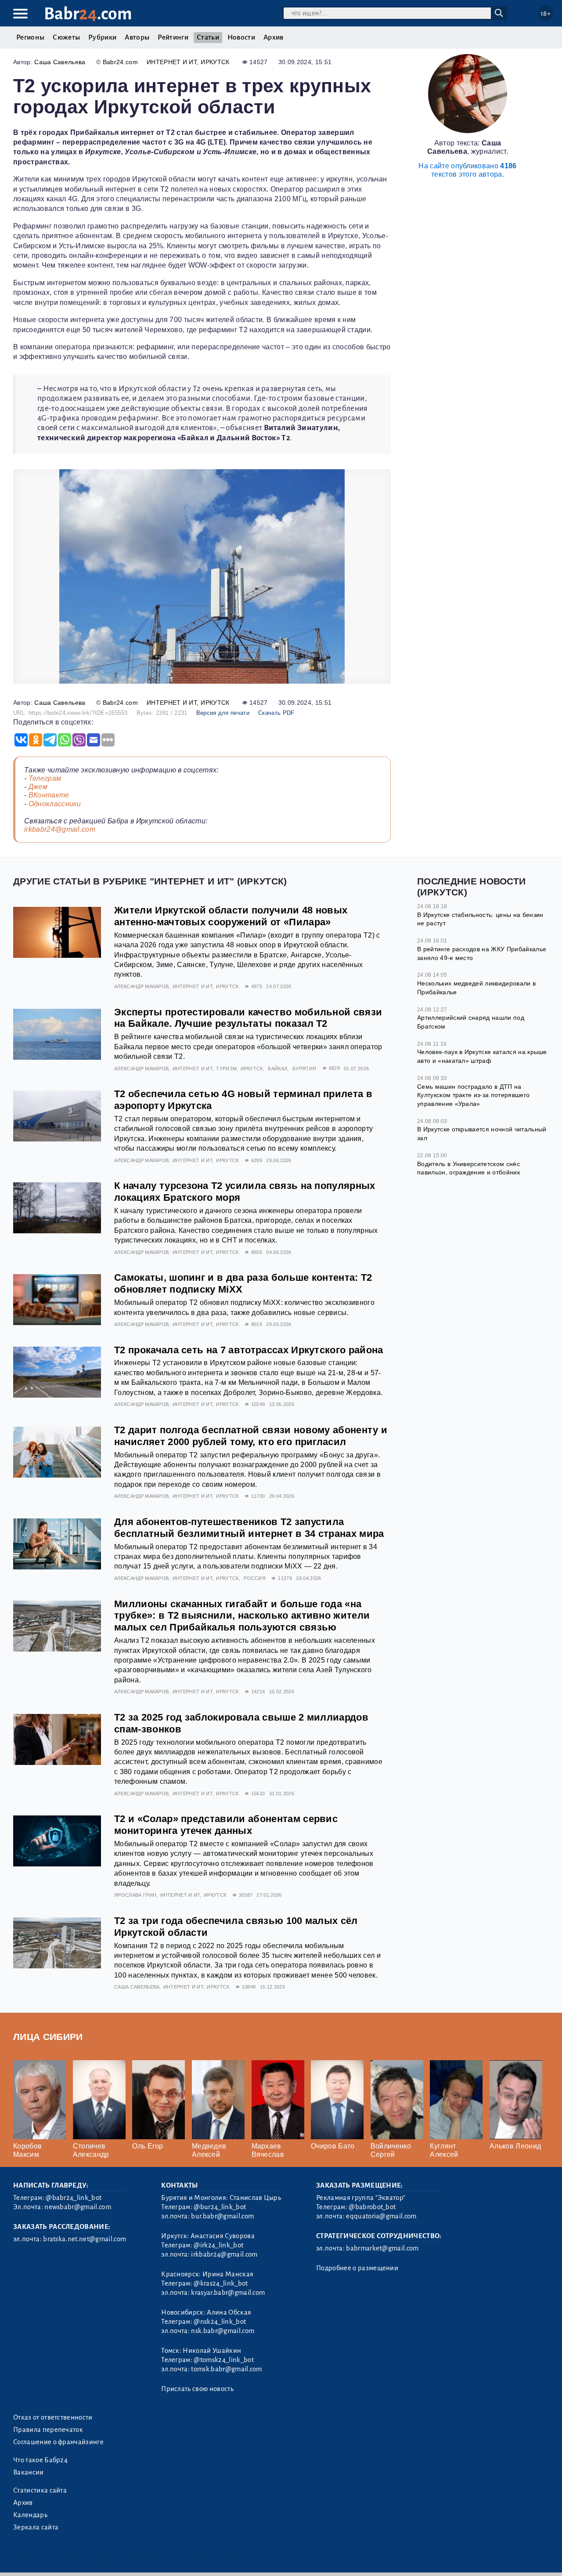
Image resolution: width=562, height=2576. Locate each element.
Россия (255, 1578)
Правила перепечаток (48, 2430)
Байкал (277, 1069)
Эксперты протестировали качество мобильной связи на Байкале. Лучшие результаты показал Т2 (248, 1018)
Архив (274, 37)
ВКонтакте (49, 795)
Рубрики (102, 37)
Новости (241, 37)
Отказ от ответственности (53, 2417)
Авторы (137, 37)
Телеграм (45, 778)
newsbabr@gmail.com (78, 2207)
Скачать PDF (276, 713)
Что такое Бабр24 (40, 2460)
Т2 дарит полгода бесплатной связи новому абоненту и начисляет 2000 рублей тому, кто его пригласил (251, 1436)
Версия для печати (223, 713)
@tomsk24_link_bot (223, 2360)
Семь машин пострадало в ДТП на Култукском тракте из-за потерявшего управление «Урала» (473, 1095)
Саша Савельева (60, 62)
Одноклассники (55, 804)
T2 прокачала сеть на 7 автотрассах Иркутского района (249, 1350)
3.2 (67, 2558)
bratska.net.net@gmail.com (85, 2239)
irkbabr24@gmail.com (60, 829)
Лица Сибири (48, 2037)
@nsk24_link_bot (220, 2322)
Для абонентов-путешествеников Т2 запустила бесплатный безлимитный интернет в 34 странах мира (249, 1528)
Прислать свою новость (197, 2389)
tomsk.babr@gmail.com (226, 2369)
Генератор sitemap (213, 2558)
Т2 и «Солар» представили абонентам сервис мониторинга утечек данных (226, 1825)
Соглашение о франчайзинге (58, 2442)
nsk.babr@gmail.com (223, 2331)
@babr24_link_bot (74, 2198)
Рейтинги (173, 37)
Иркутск (215, 62)
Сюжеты (66, 37)
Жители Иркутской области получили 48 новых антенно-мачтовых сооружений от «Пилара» (231, 916)
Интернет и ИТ (172, 62)
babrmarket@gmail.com (382, 2248)
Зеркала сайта (36, 2527)
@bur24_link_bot (220, 2207)
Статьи (208, 37)
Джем (38, 787)
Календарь (30, 2515)
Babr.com (88, 14)
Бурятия (304, 1069)
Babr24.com (120, 62)
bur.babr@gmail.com (222, 2216)
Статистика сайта (40, 2490)
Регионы (30, 37)
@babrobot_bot (372, 2207)
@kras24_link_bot (221, 2283)
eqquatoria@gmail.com (381, 2216)
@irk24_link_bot (218, 2245)
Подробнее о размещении (357, 2268)
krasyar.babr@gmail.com (228, 2293)
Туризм (226, 1069)
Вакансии (29, 2472)
